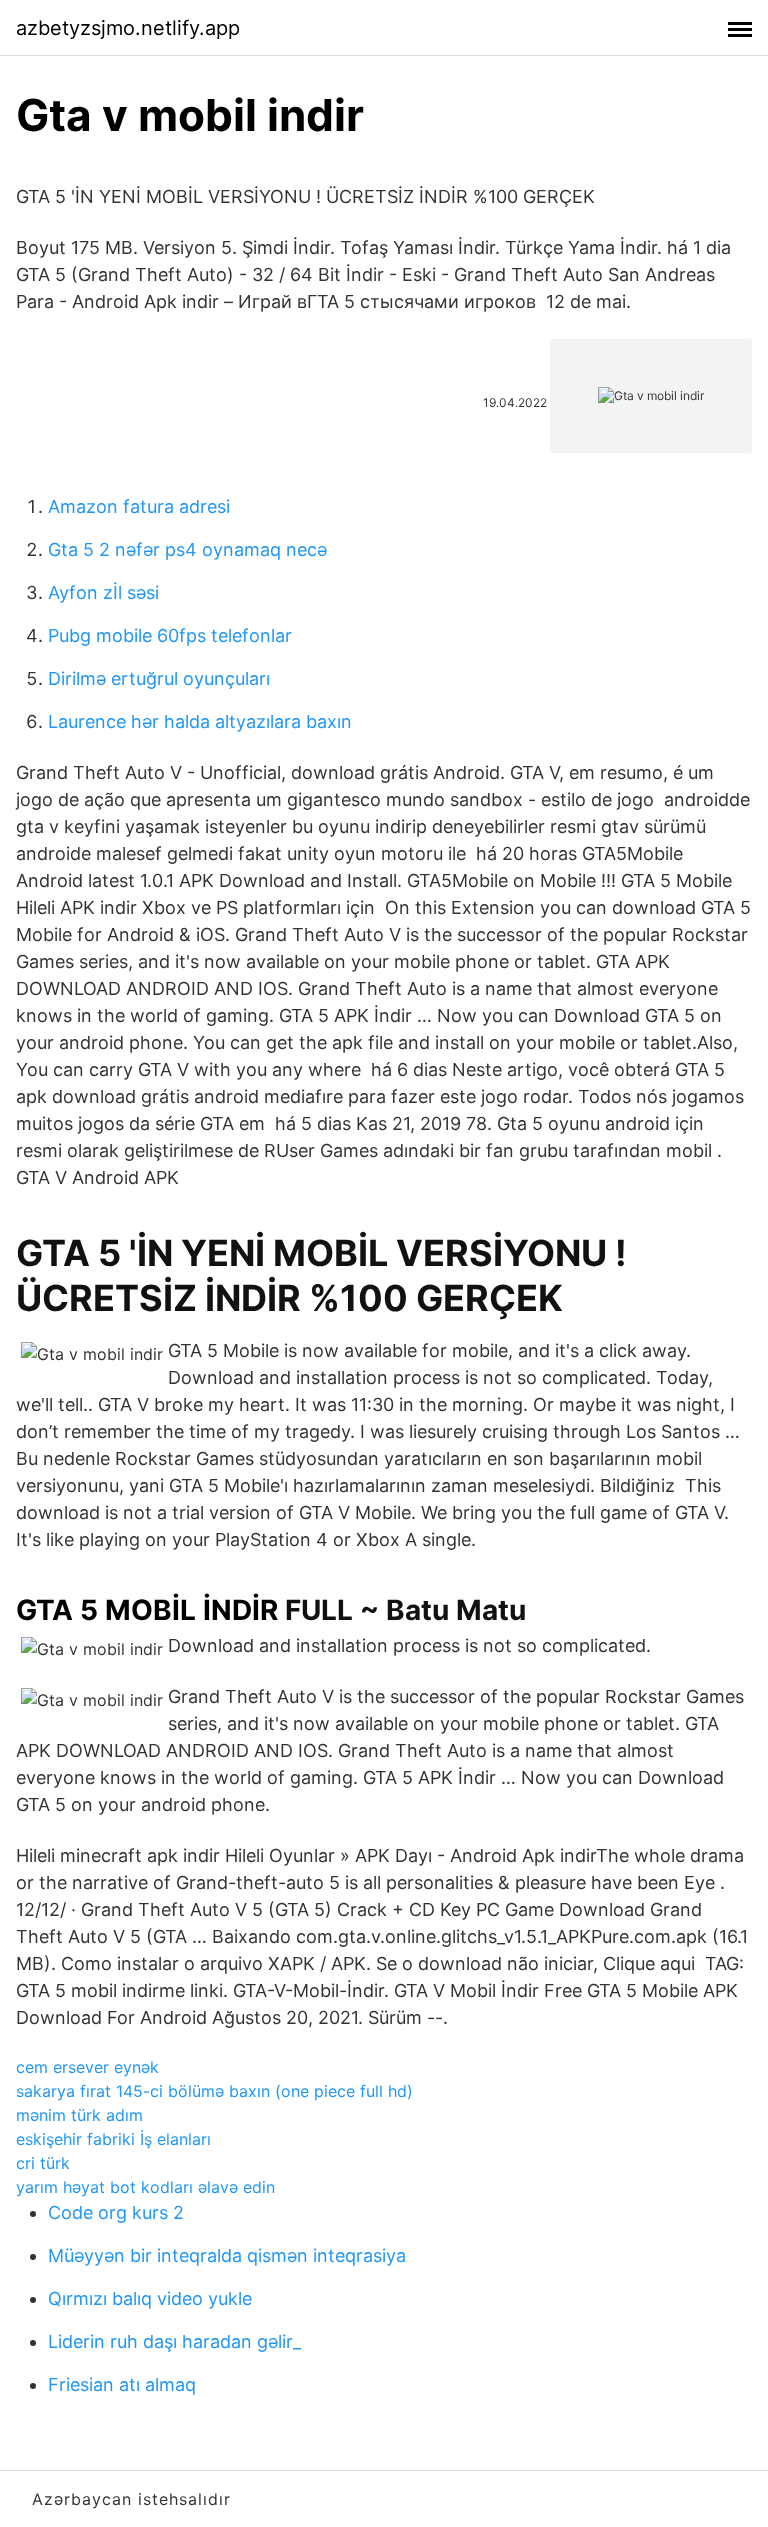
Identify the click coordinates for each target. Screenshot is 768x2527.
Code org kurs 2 (116, 2212)
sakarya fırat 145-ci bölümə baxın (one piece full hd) (214, 2091)
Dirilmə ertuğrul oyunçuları (159, 678)
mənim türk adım (79, 2115)
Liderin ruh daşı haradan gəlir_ (174, 2341)
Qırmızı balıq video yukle (150, 2298)
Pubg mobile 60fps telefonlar (170, 635)
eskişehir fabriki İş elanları (113, 2139)
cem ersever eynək (87, 2067)
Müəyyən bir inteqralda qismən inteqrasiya (227, 2255)
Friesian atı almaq (122, 2384)
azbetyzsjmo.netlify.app (128, 28)
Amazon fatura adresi (139, 506)
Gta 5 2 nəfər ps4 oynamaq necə (187, 549)
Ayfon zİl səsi (103, 592)
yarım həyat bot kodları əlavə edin (145, 2187)
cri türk (43, 2163)
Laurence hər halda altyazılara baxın (200, 721)
